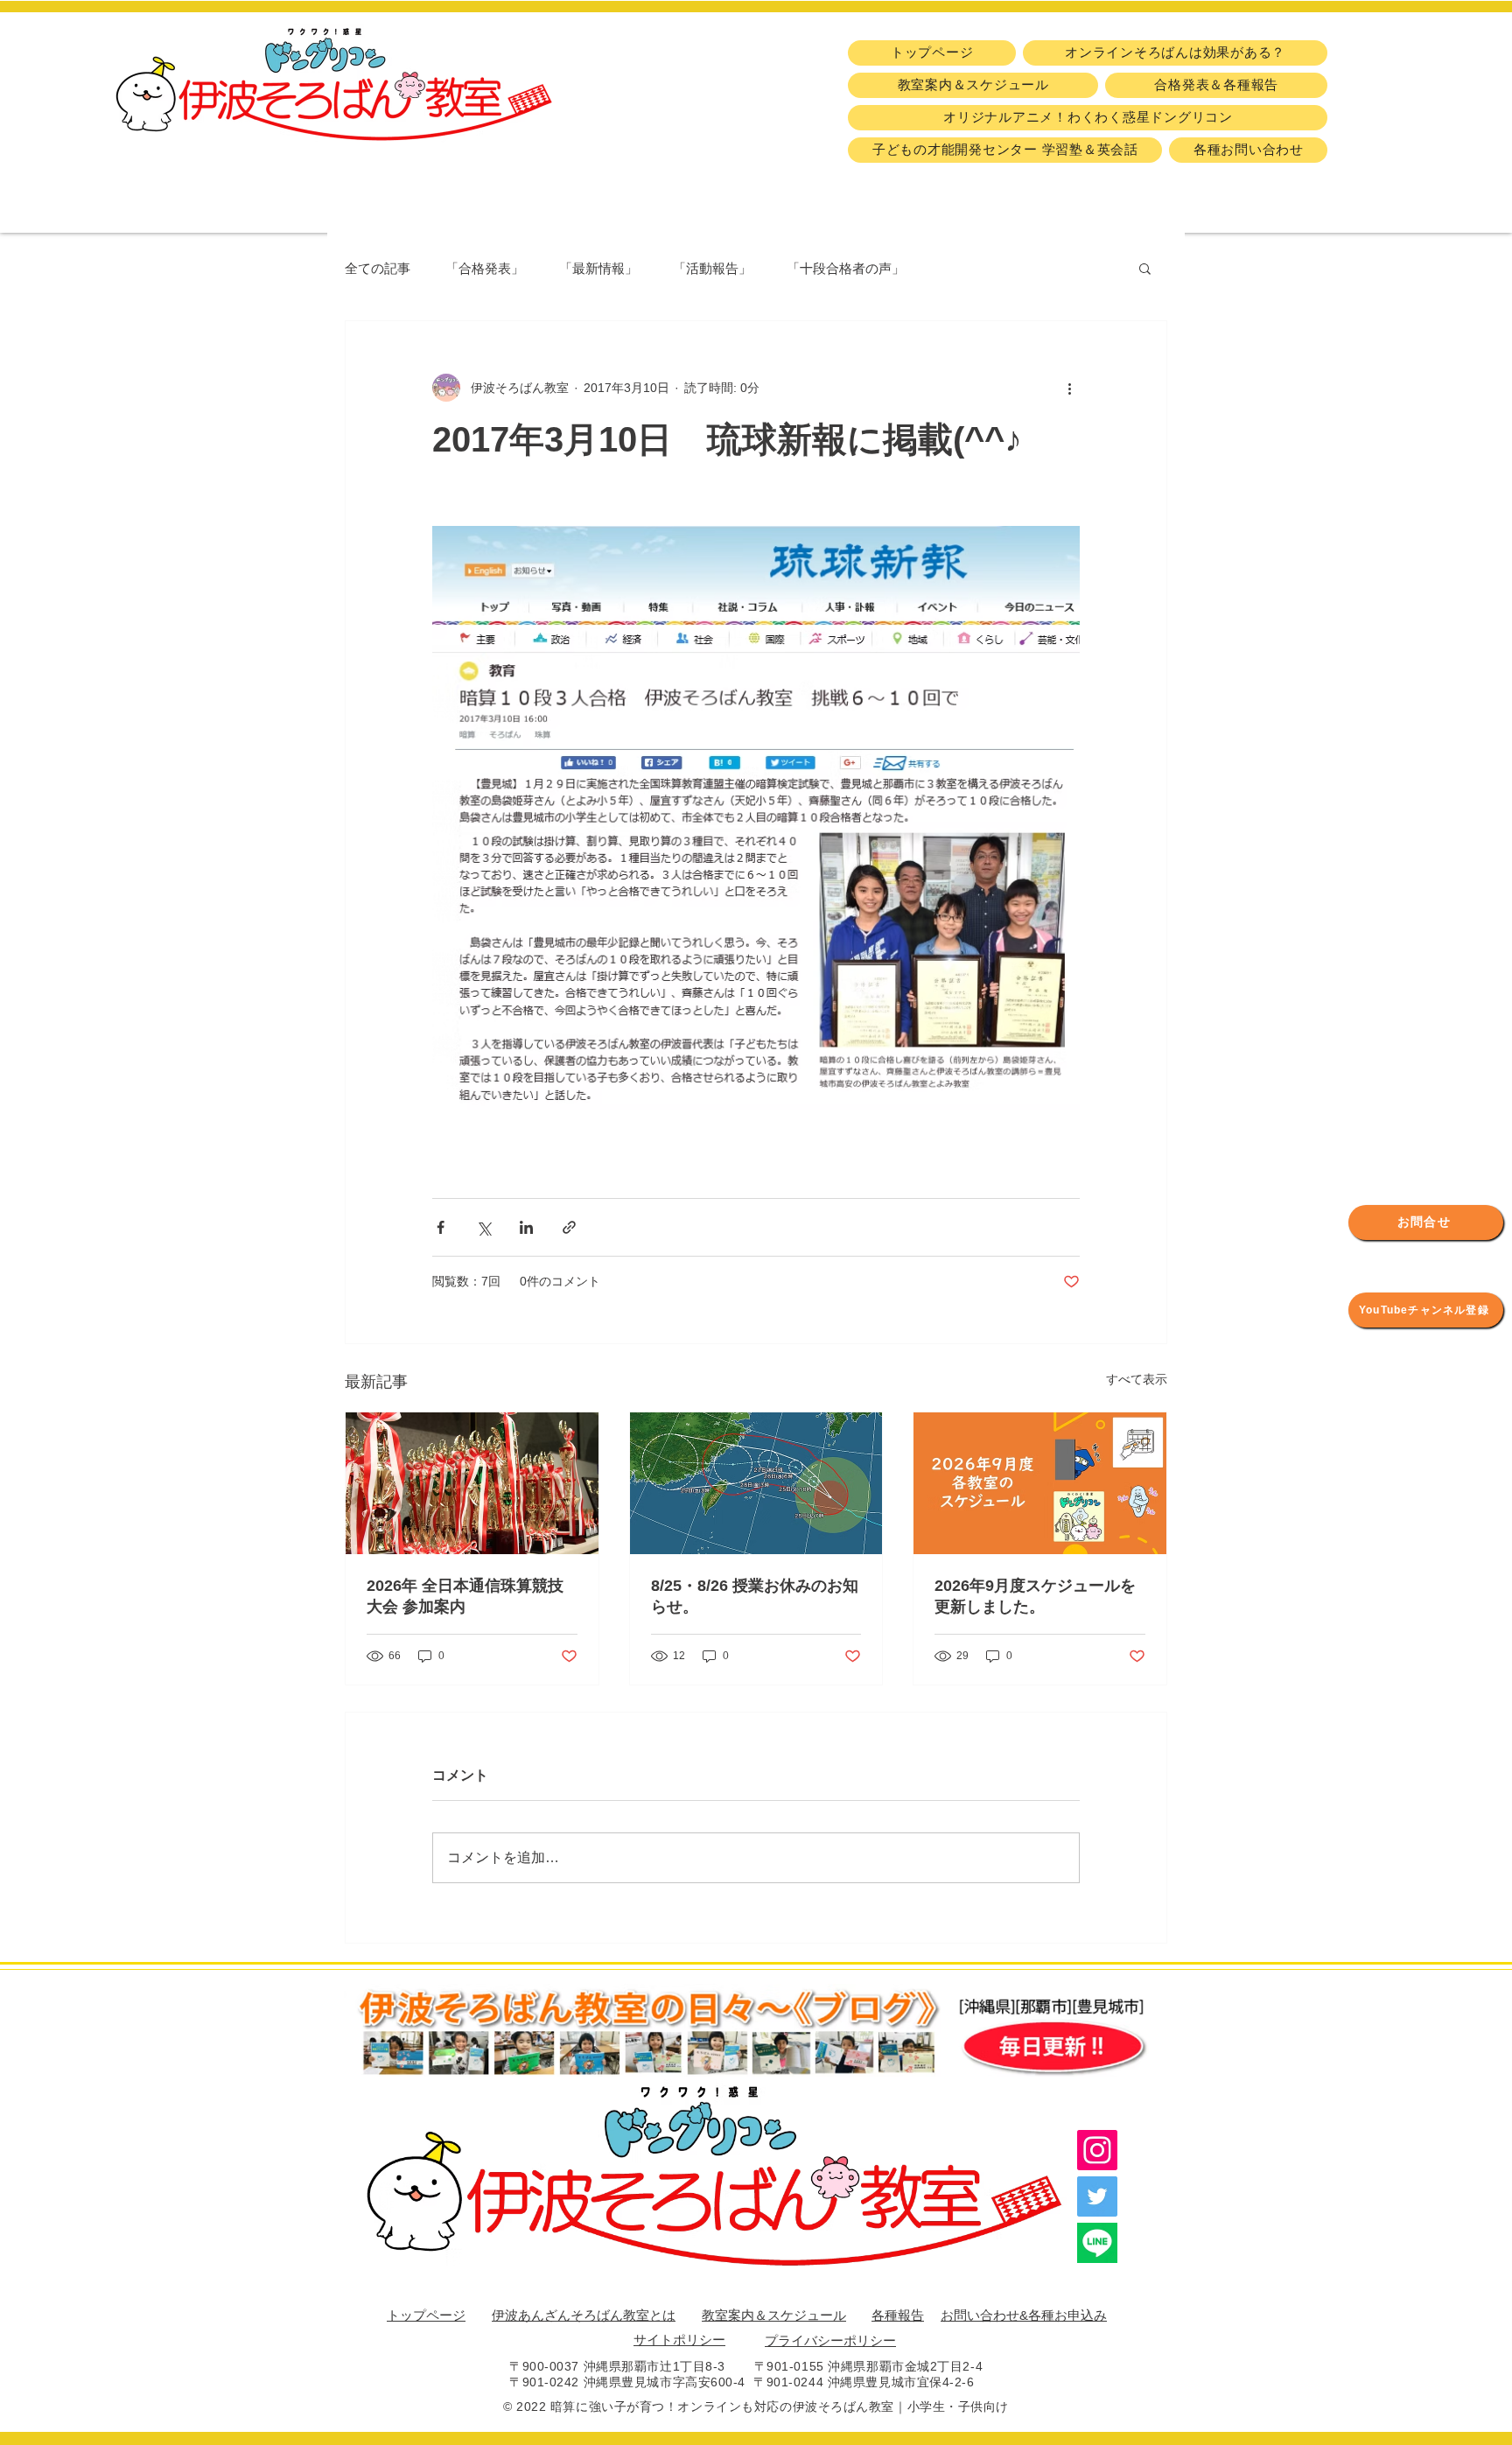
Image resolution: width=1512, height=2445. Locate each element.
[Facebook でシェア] (441, 1227)
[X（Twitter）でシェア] (483, 1227)
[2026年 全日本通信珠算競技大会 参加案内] (472, 1483)
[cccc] (1097, 2243)
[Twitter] (1097, 2196)
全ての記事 (378, 268)
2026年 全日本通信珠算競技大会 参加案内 (465, 1596)
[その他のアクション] (1069, 388)
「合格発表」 (485, 268)
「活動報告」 (712, 268)
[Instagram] (1097, 2150)
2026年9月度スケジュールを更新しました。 (1035, 1596)
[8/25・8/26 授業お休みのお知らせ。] (756, 1483)
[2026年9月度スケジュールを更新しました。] (1040, 1483)
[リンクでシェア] (569, 1227)
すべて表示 (1137, 1379)
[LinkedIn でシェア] (526, 1227)
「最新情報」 (598, 268)
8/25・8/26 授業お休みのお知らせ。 (755, 1596)
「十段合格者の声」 (846, 268)
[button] (1145, 268)
